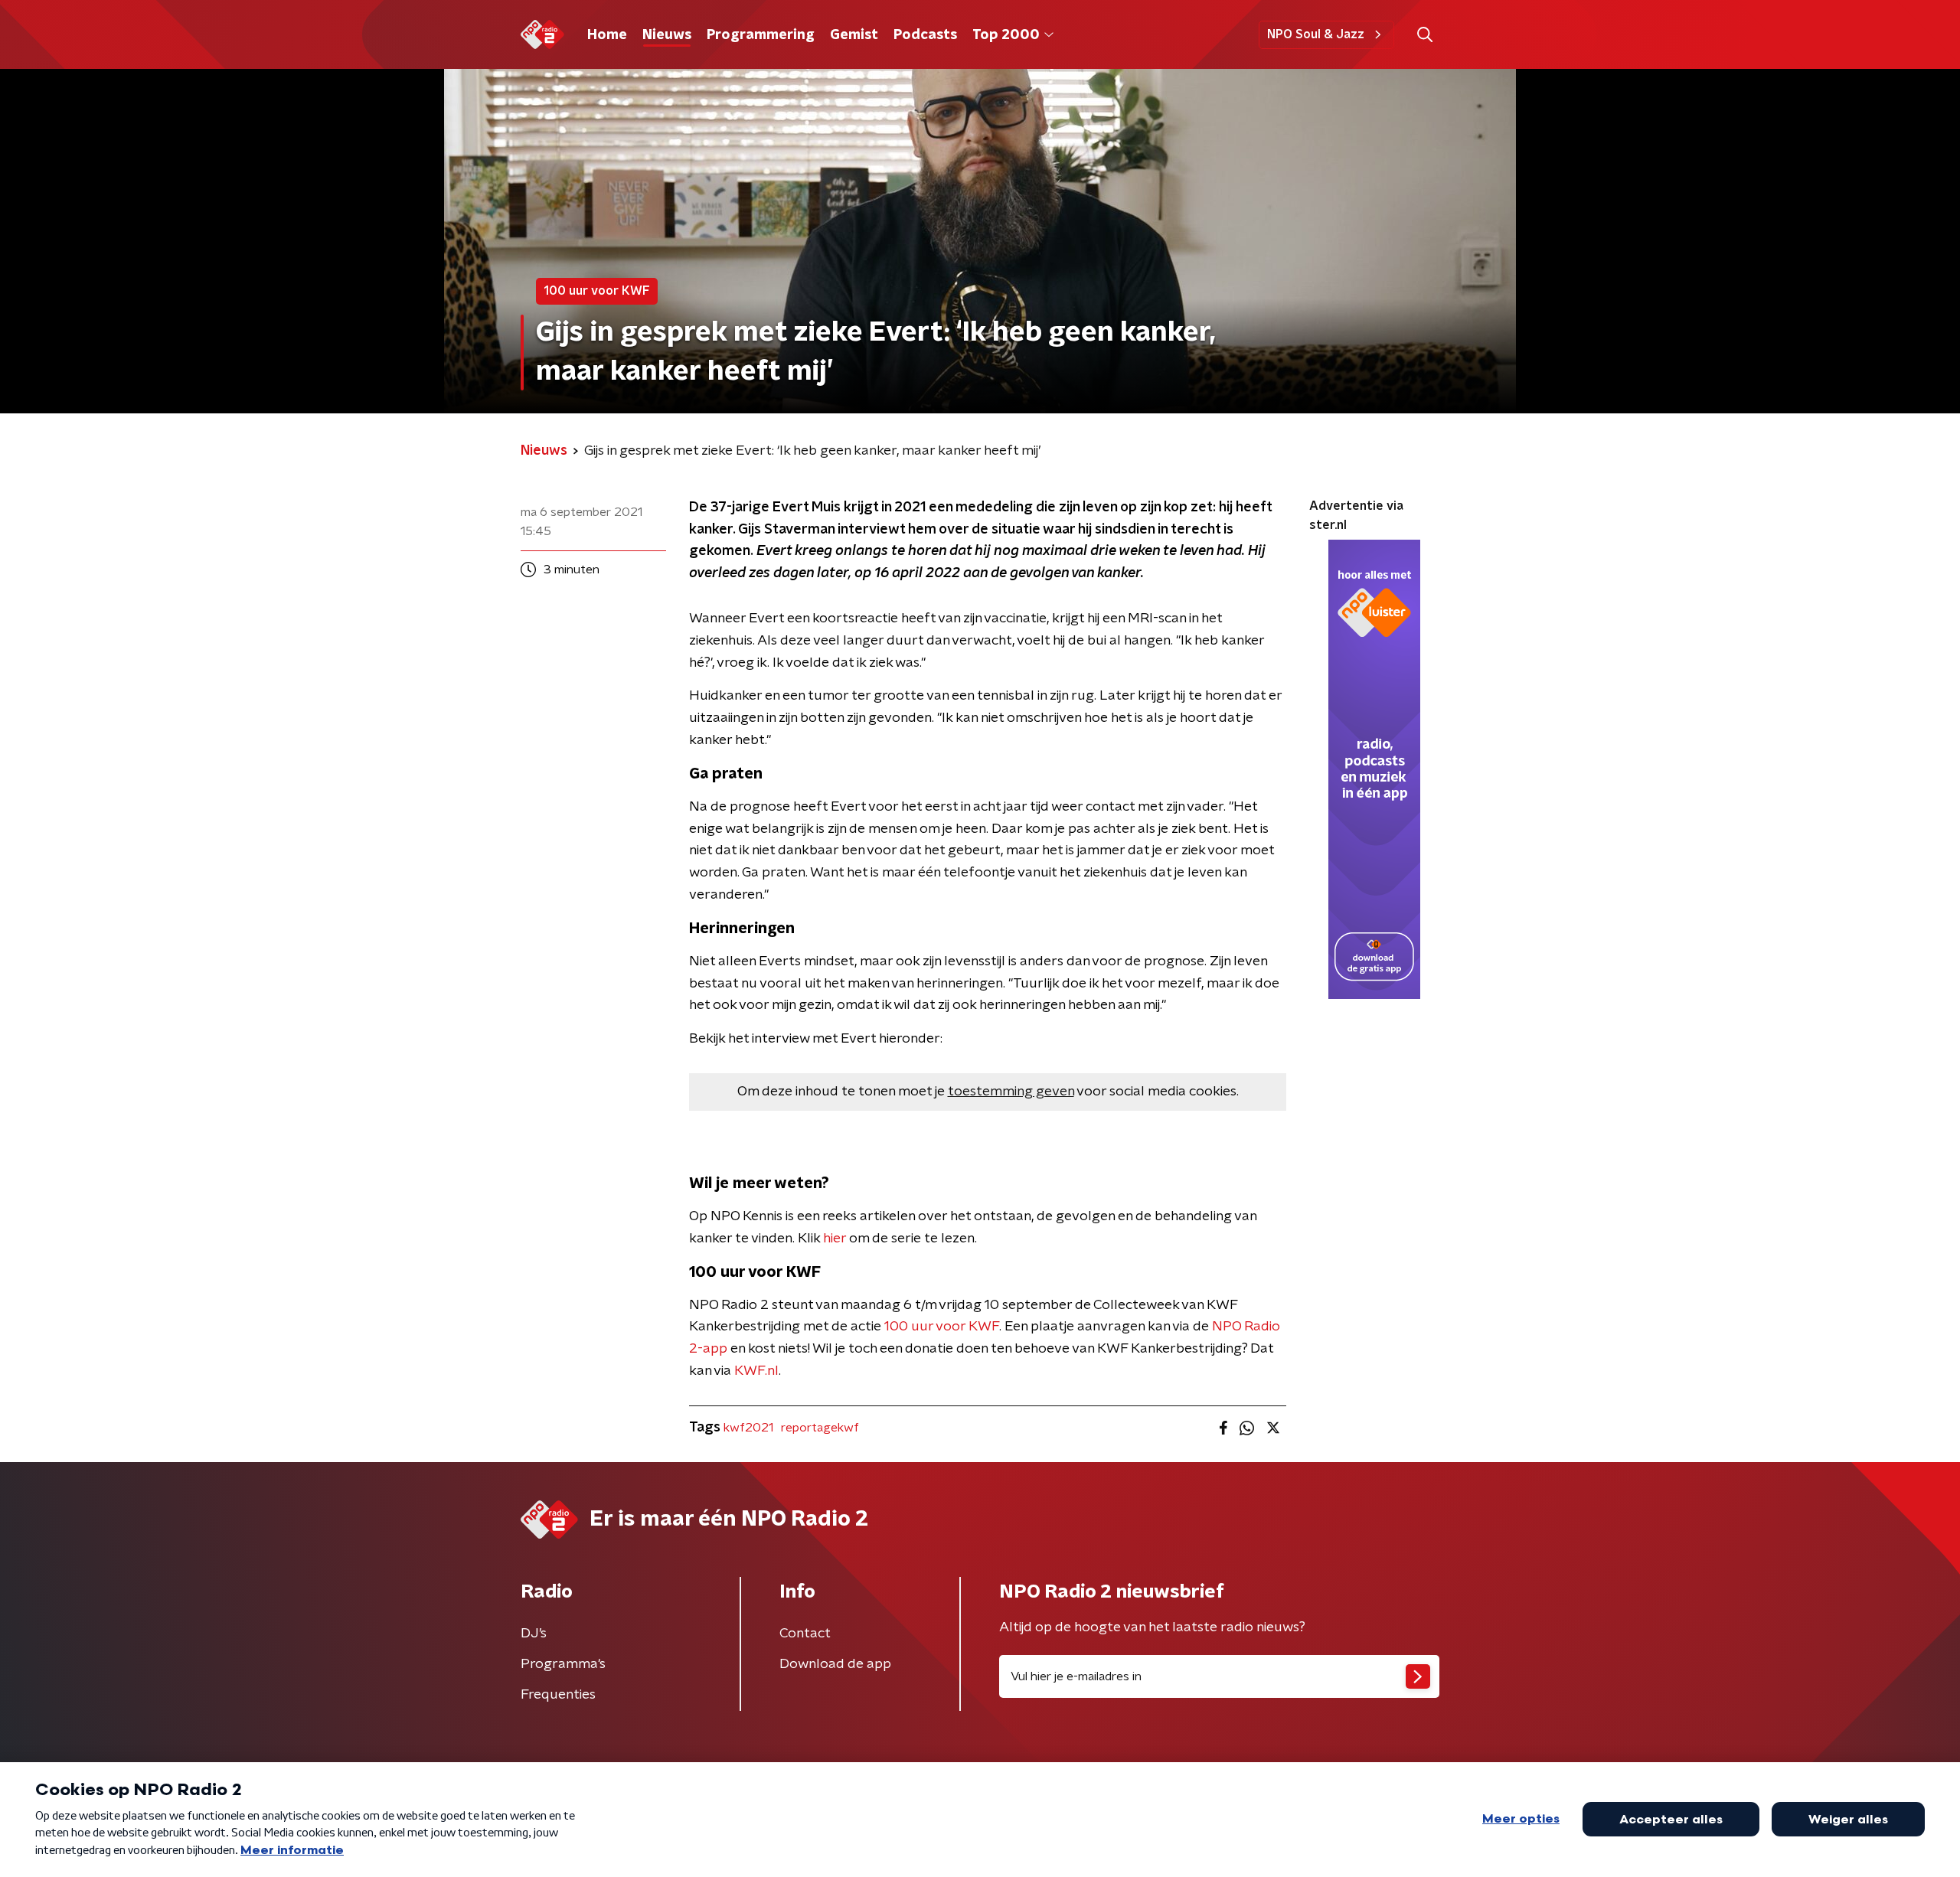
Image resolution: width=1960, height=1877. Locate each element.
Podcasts (925, 35)
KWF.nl (756, 1371)
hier (835, 1239)
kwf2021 (748, 1428)
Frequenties (558, 1695)
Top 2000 (1006, 35)
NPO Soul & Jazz (1316, 34)
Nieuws (667, 35)
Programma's (563, 1664)
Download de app (835, 1664)
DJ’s (534, 1634)
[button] (1424, 35)
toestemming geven (1011, 1092)
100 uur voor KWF (942, 1327)
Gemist (854, 35)
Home (607, 35)
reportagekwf (820, 1428)
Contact (805, 1634)
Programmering (761, 35)
